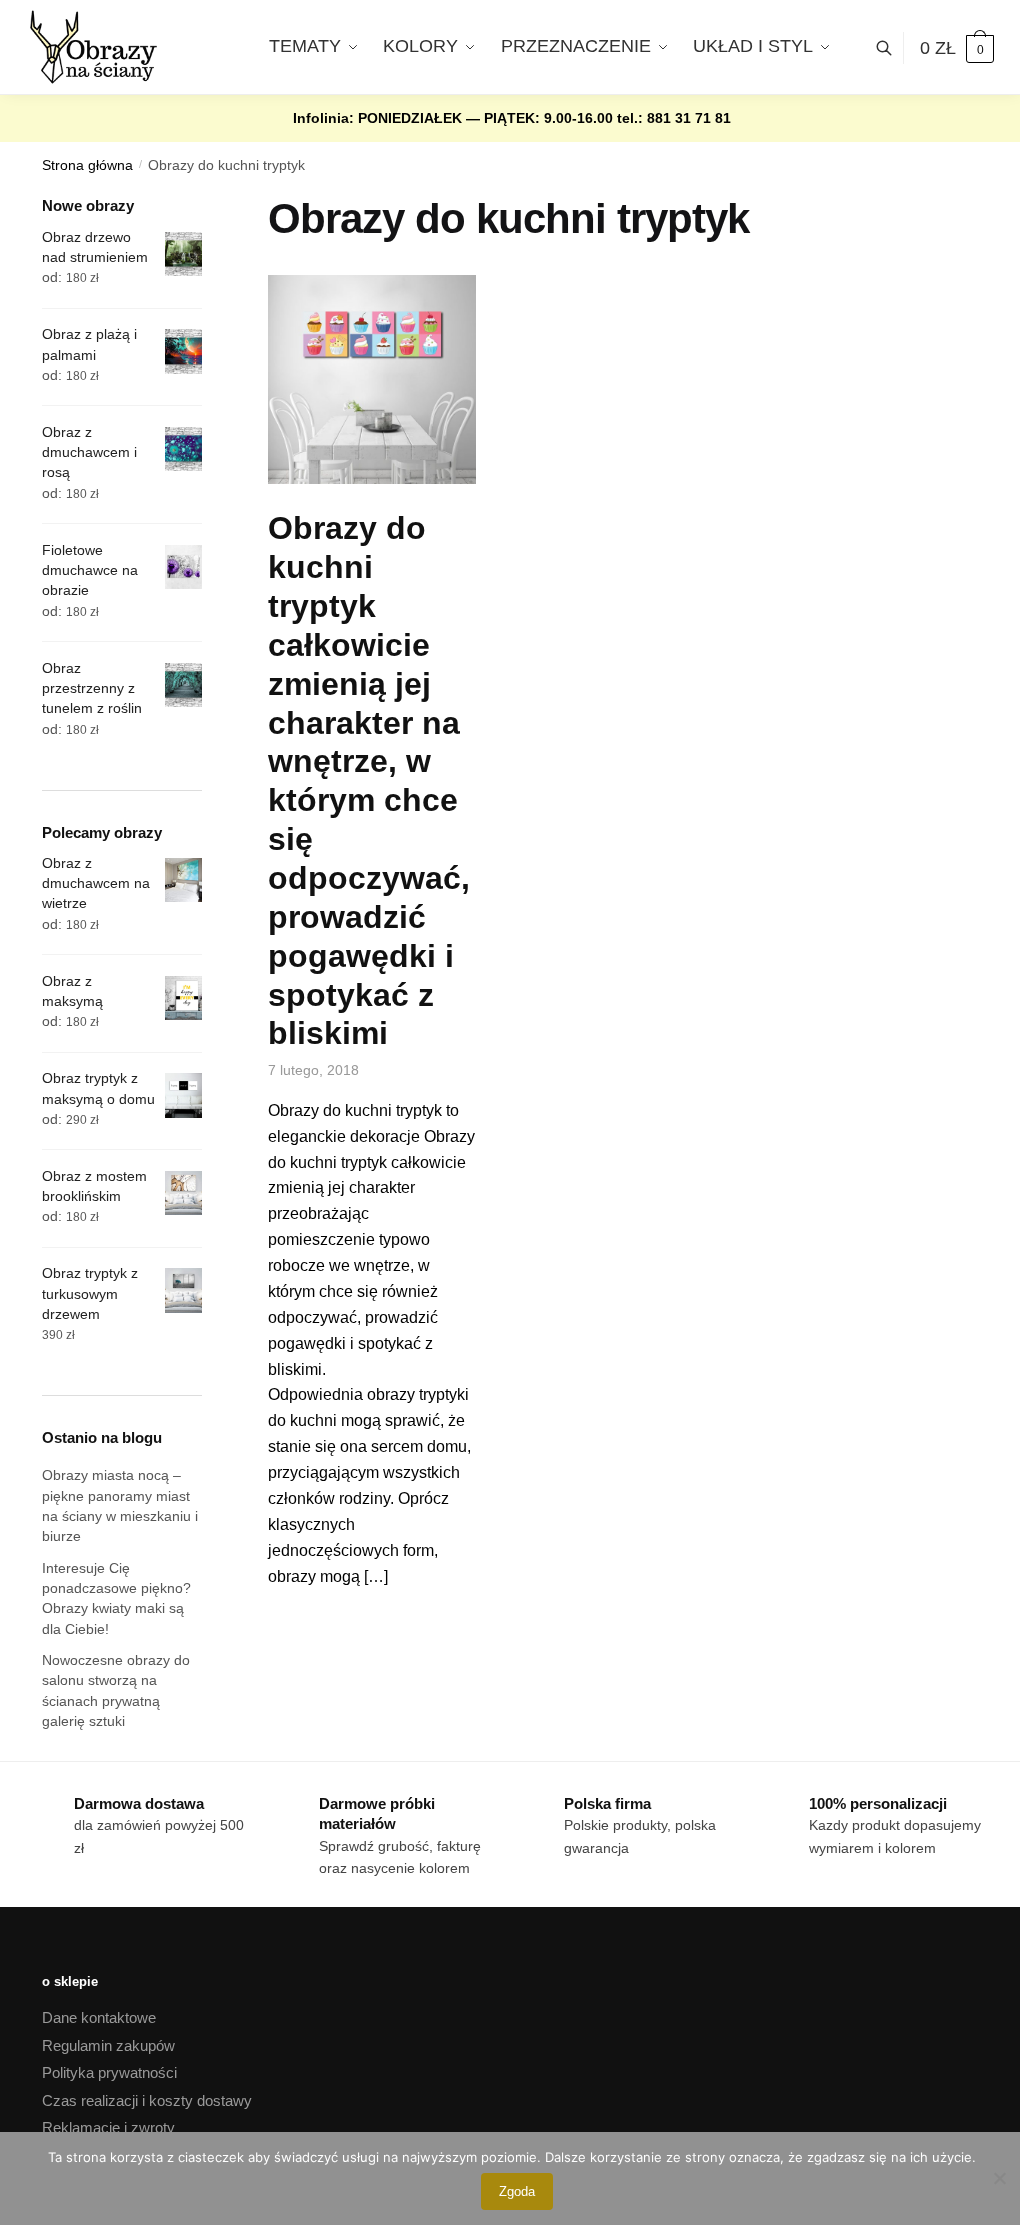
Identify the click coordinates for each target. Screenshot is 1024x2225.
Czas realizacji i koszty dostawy (147, 2100)
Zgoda (517, 2191)
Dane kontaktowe (99, 2017)
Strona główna (87, 165)
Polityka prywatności (109, 2072)
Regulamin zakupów (108, 2045)
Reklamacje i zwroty (108, 2127)
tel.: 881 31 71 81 (674, 118)
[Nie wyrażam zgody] (999, 2178)
